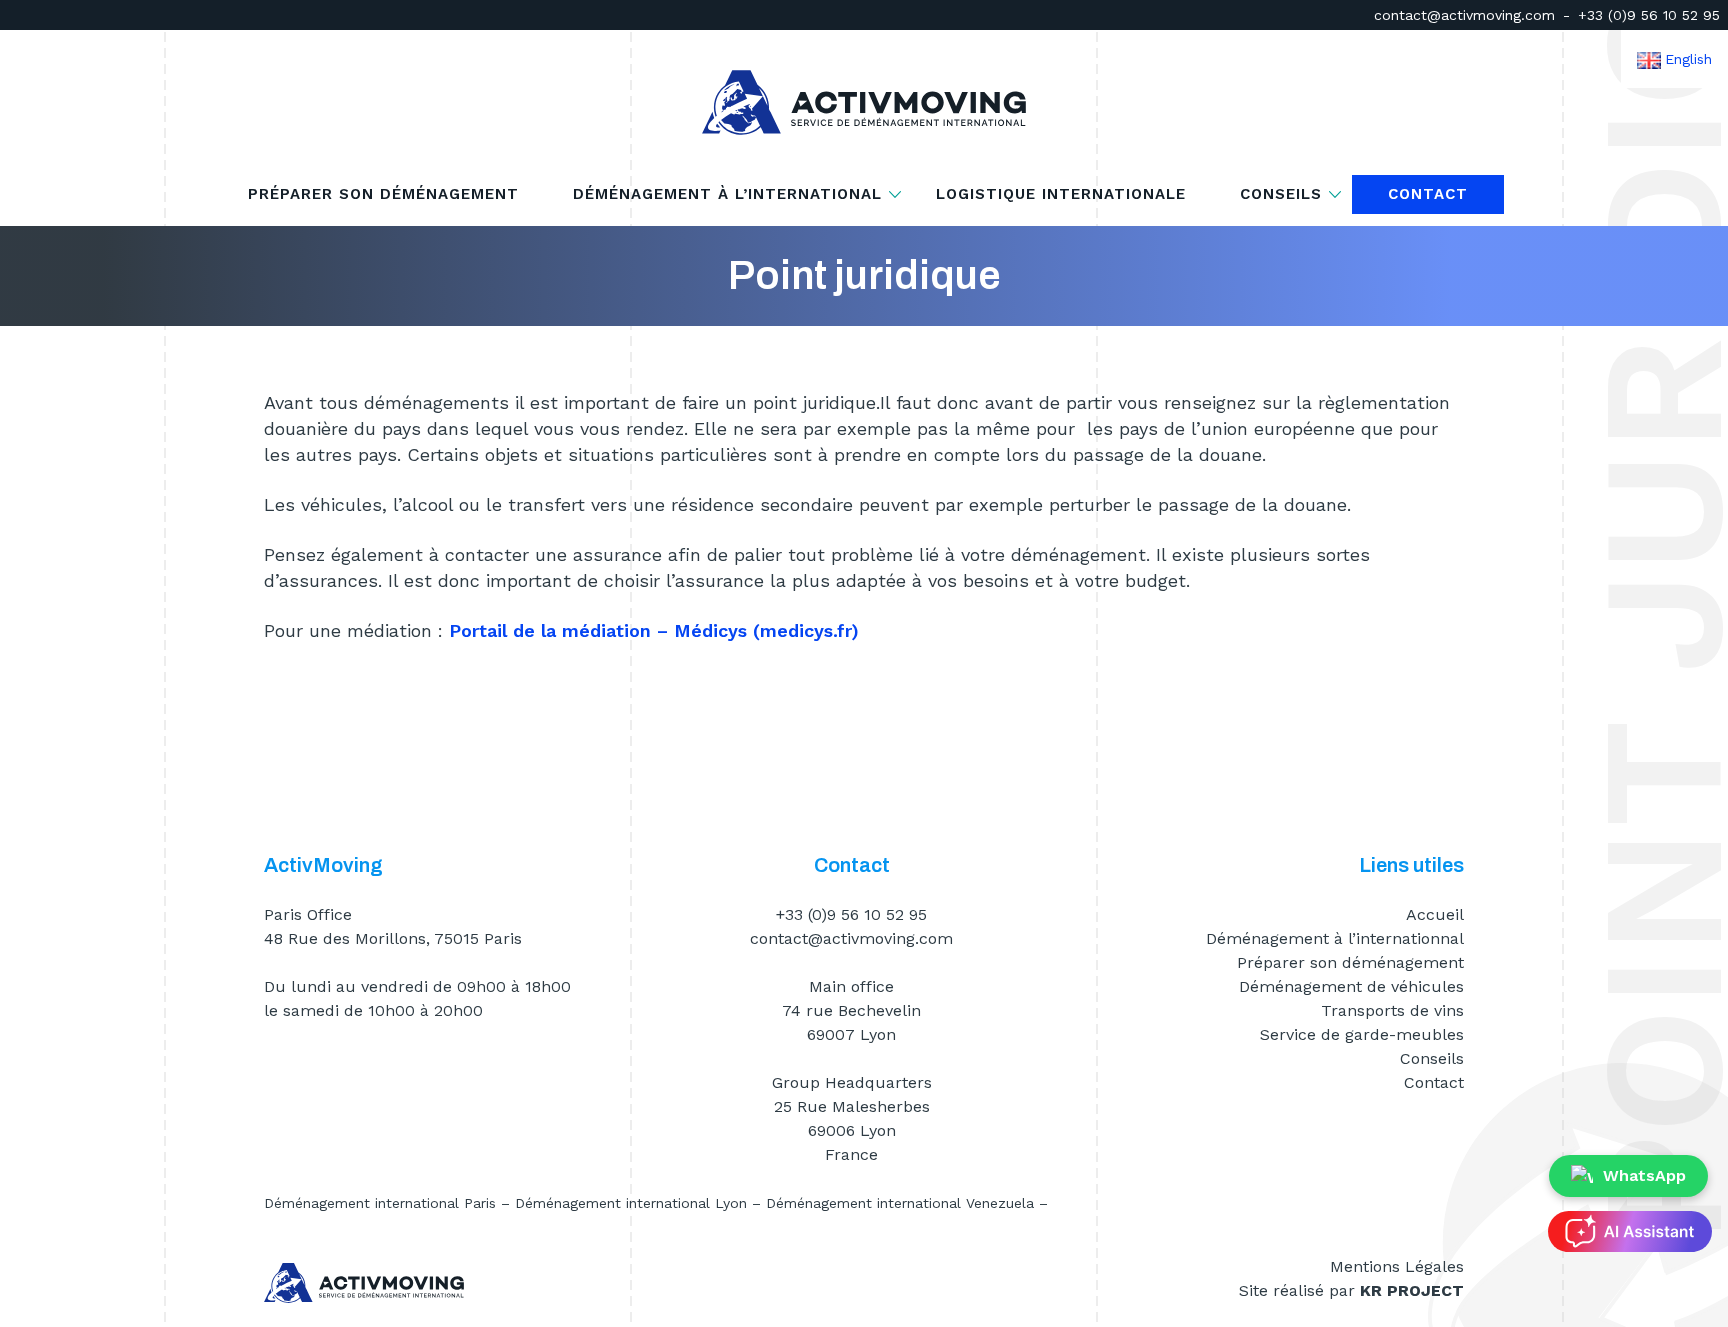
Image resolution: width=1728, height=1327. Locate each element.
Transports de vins (1392, 1010)
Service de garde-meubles (1362, 1034)
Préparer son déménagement (383, 194)
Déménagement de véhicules (1351, 986)
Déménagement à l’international (727, 194)
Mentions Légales (1397, 1266)
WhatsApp (1644, 1175)
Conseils (1281, 194)
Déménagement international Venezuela (900, 1203)
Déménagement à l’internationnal (1335, 938)
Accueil (1435, 914)
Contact (1428, 194)
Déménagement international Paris (380, 1203)
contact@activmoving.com (1464, 15)
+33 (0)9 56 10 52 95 (1649, 15)
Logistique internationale (1061, 194)
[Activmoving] (864, 102)
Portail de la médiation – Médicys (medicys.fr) (654, 630)
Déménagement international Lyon (631, 1203)
